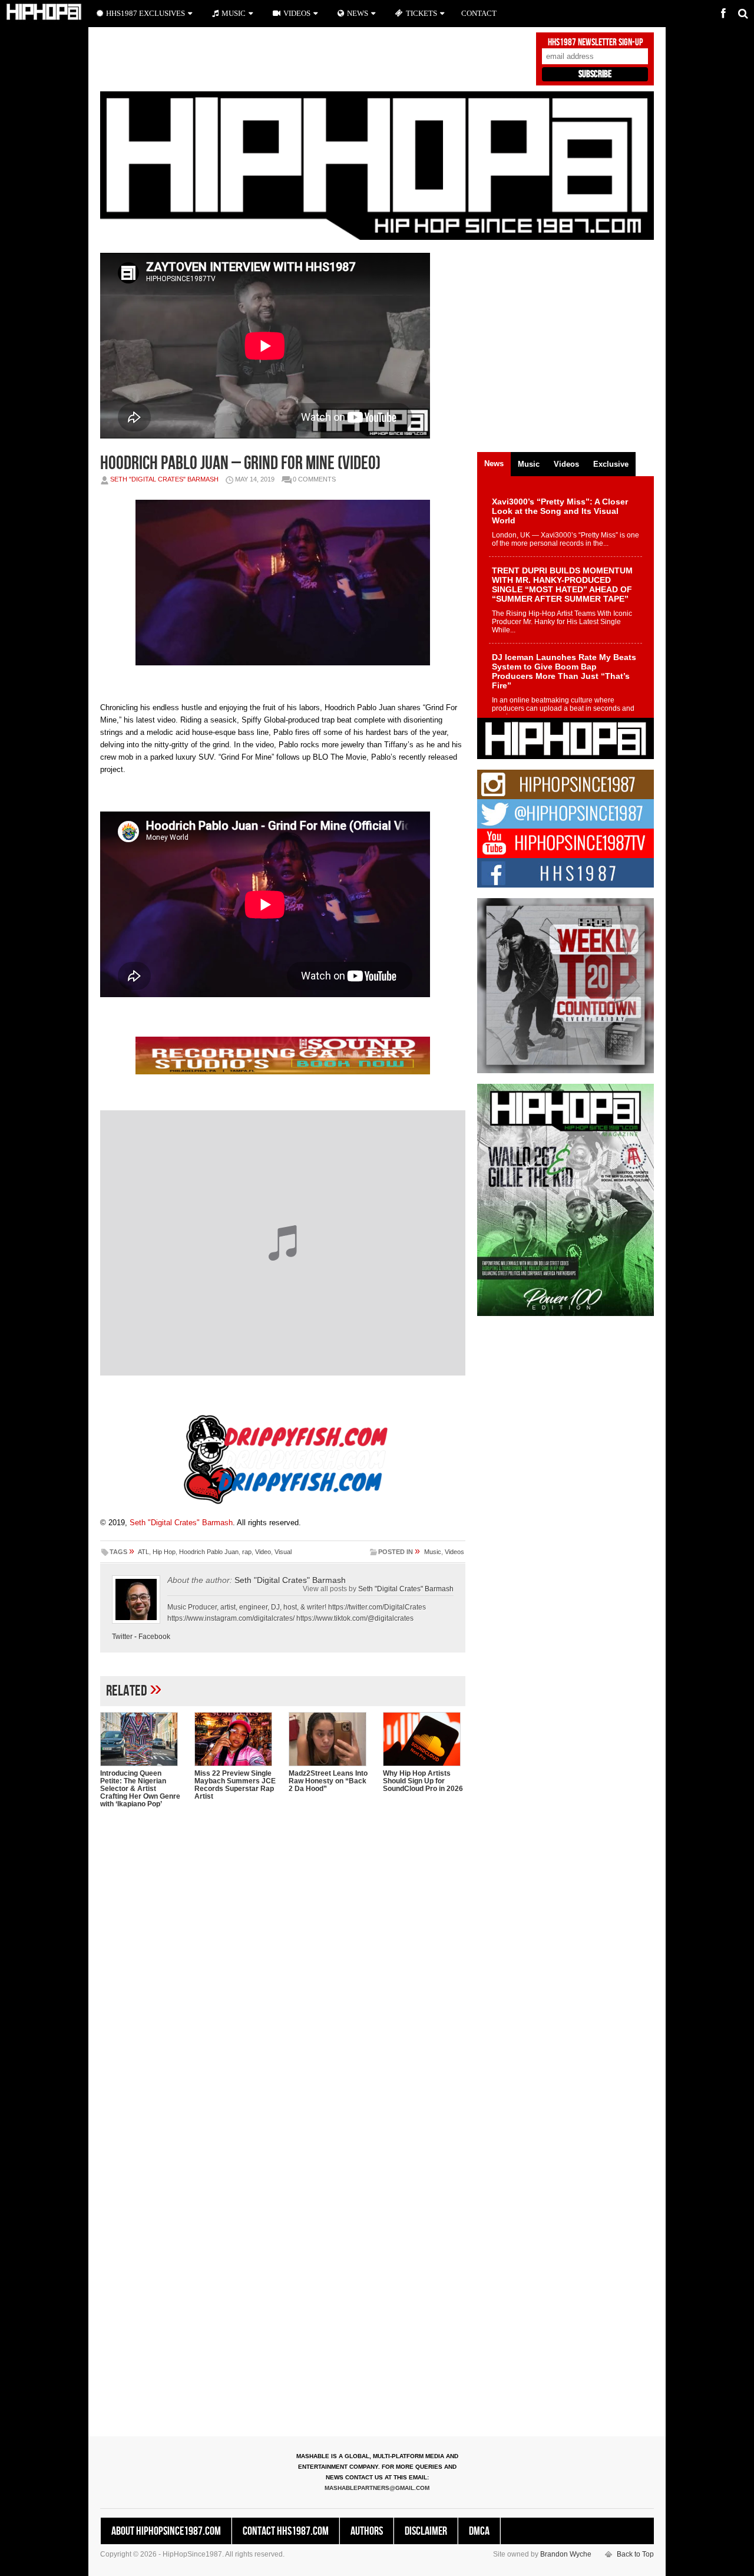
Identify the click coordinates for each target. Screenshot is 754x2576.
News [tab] (494, 464)
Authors (367, 2531)
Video (263, 1552)
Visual (283, 1552)
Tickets (421, 13)
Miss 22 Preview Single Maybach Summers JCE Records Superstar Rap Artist (235, 1785)
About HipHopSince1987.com (166, 2531)
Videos (454, 1552)
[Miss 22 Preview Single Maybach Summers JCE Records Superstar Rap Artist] (236, 1739)
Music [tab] (529, 464)
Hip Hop (164, 1552)
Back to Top (635, 2554)
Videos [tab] (566, 464)
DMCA (479, 2531)
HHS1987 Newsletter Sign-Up (595, 42)
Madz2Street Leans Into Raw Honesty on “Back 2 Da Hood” (328, 1781)
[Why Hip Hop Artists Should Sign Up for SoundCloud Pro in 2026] (424, 1739)
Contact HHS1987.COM (286, 2531)
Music (433, 1552)
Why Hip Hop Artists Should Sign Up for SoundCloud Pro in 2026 (423, 1781)
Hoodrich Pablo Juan (209, 1552)
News (358, 13)
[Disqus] (283, 1970)
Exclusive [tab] (611, 464)
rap (247, 1552)
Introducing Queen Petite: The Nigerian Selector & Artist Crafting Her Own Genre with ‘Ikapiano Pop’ (140, 1789)
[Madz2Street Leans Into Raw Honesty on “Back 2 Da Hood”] (330, 1739)
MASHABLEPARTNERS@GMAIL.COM (377, 2488)
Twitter (122, 1637)
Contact (479, 13)
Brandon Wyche (566, 2554)
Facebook (154, 1637)
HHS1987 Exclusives (145, 13)
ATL (143, 1552)
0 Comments (314, 479)
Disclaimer (426, 2531)
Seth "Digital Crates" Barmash (164, 479)
